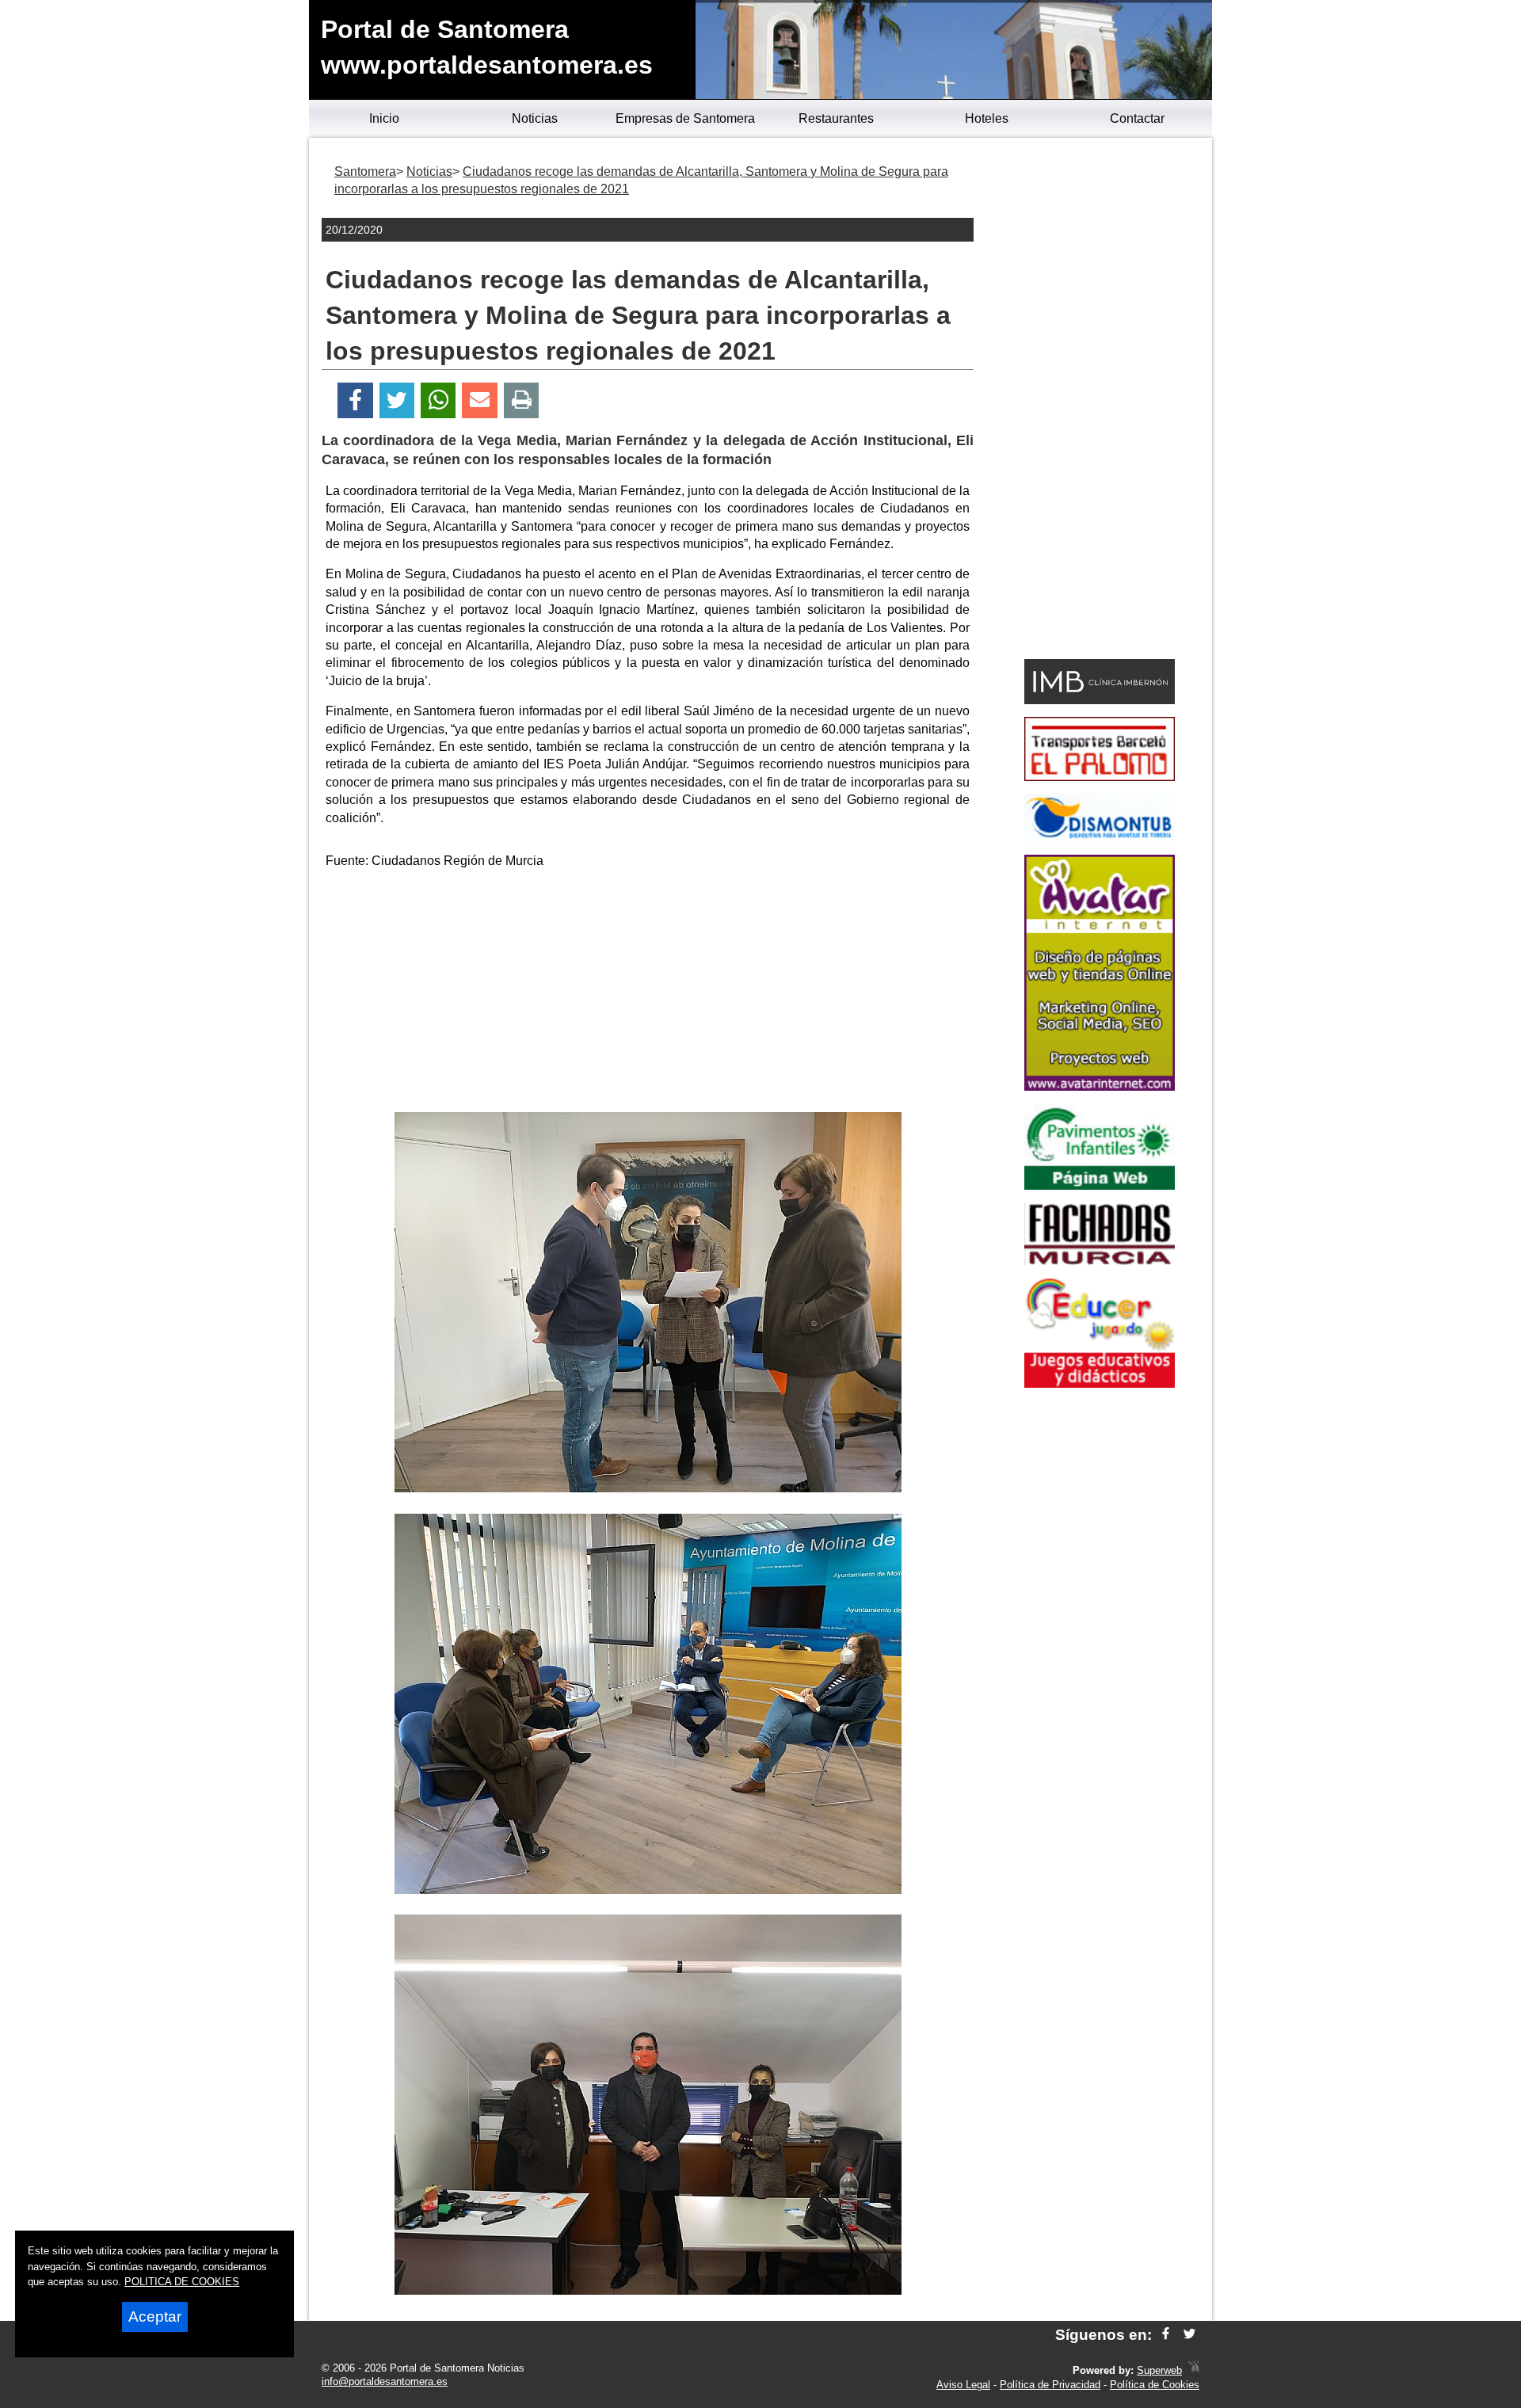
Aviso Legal (963, 2385)
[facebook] (1166, 2335)
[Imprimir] (522, 400)
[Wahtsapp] (438, 400)
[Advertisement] (648, 993)
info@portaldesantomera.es (385, 2381)
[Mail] (479, 400)
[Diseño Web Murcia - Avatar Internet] (1194, 2370)
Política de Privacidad (1050, 2385)
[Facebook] (355, 400)
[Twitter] (397, 400)
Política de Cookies (1155, 2385)
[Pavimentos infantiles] (1100, 1185)
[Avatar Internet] (1100, 1086)
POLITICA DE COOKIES (182, 2282)
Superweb (1159, 2370)
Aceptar (155, 2317)
